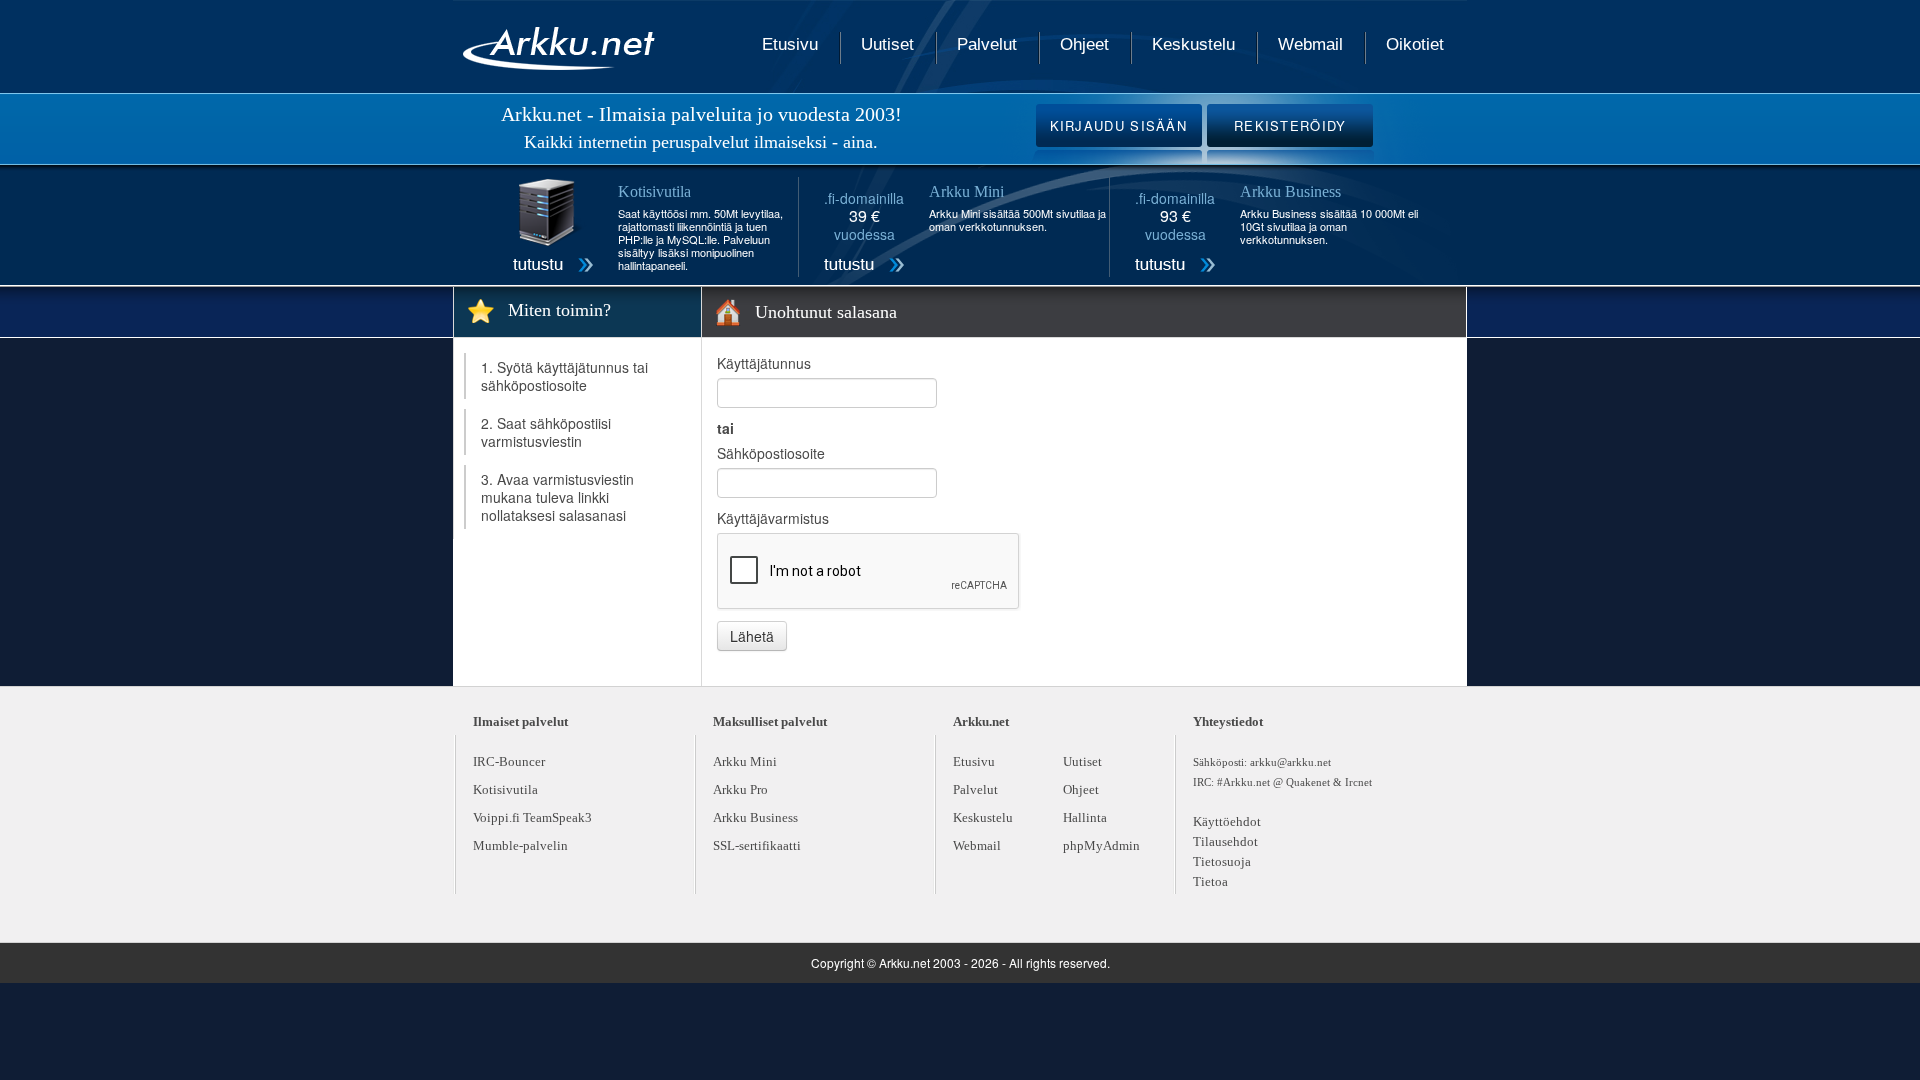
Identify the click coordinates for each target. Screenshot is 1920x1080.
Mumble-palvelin (520, 845)
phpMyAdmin (1101, 845)
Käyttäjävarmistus (773, 518)
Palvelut (987, 44)
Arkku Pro (740, 789)
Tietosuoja (1222, 861)
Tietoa (1210, 881)
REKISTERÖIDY (1290, 125)
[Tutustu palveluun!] (553, 228)
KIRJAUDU (1119, 125)
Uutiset (887, 44)
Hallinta (1085, 817)
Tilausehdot (1225, 841)
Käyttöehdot (1227, 821)
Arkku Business (755, 817)
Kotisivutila (505, 789)
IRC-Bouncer (509, 761)
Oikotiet (1415, 44)
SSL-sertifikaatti (757, 845)
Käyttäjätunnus (764, 363)
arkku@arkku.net (1290, 762)
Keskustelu (1193, 44)
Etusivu (790, 44)
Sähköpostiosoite (771, 453)
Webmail (1310, 44)
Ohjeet (1084, 44)
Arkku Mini (745, 761)
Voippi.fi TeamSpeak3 (532, 817)
